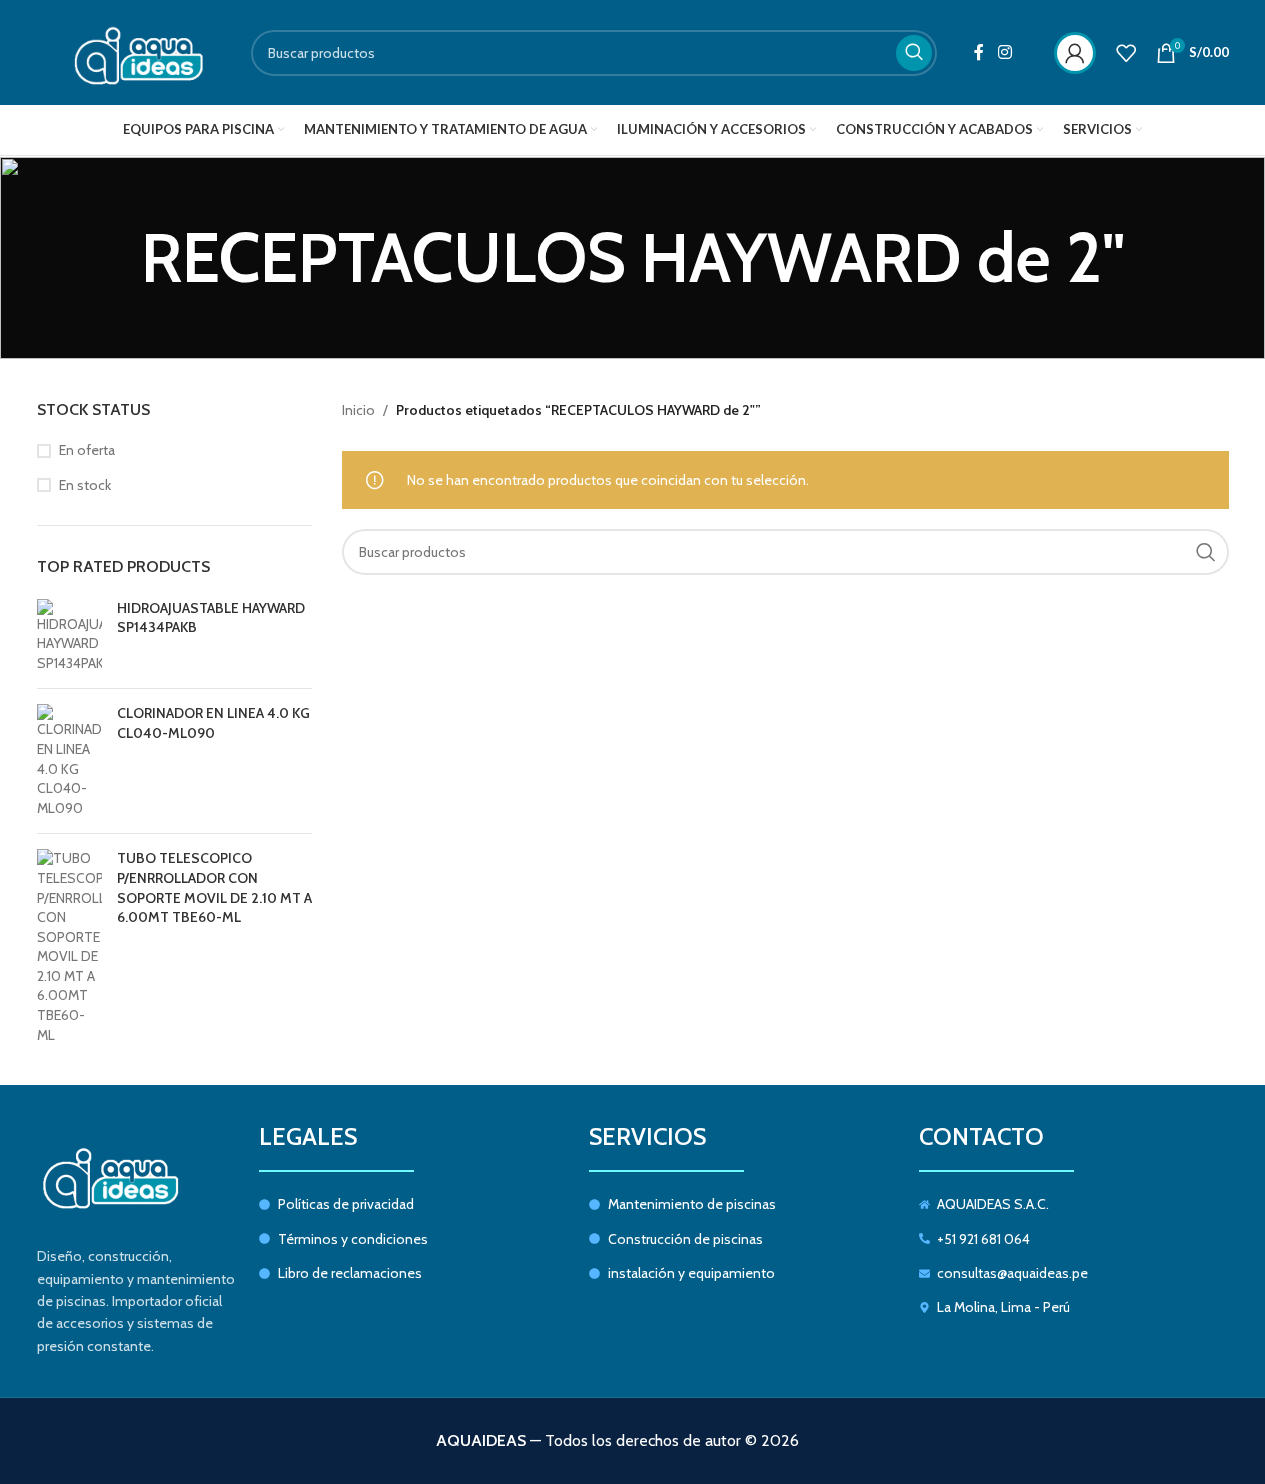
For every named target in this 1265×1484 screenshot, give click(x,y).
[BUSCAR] (914, 53)
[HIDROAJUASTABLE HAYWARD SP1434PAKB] (69, 636)
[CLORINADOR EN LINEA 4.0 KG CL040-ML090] (69, 761)
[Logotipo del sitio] (129, 51)
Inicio (358, 410)
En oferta (87, 450)
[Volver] (116, 258)
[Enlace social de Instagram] (1004, 52)
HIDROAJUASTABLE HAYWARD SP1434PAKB (211, 618)
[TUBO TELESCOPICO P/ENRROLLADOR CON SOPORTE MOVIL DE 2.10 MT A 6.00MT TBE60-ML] (69, 947)
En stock (85, 485)
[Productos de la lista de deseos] (1126, 53)
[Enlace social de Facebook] (979, 52)
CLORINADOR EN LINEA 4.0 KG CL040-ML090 (213, 723)
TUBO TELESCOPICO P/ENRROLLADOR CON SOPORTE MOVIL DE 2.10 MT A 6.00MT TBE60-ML (214, 887)
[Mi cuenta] (1075, 53)
